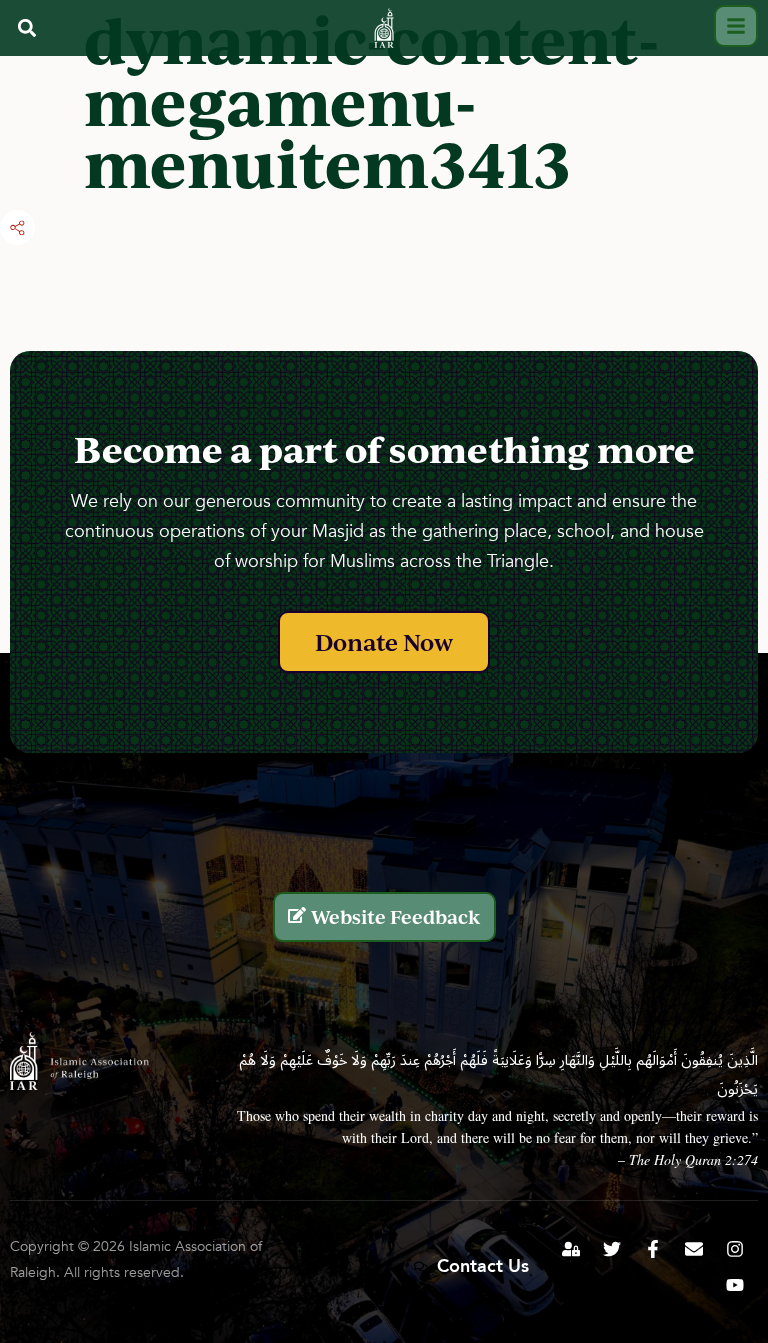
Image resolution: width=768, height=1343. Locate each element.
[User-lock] (571, 1249)
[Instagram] (735, 1249)
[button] (26, 27)
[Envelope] (694, 1249)
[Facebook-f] (653, 1249)
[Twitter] (612, 1249)
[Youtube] (735, 1285)
